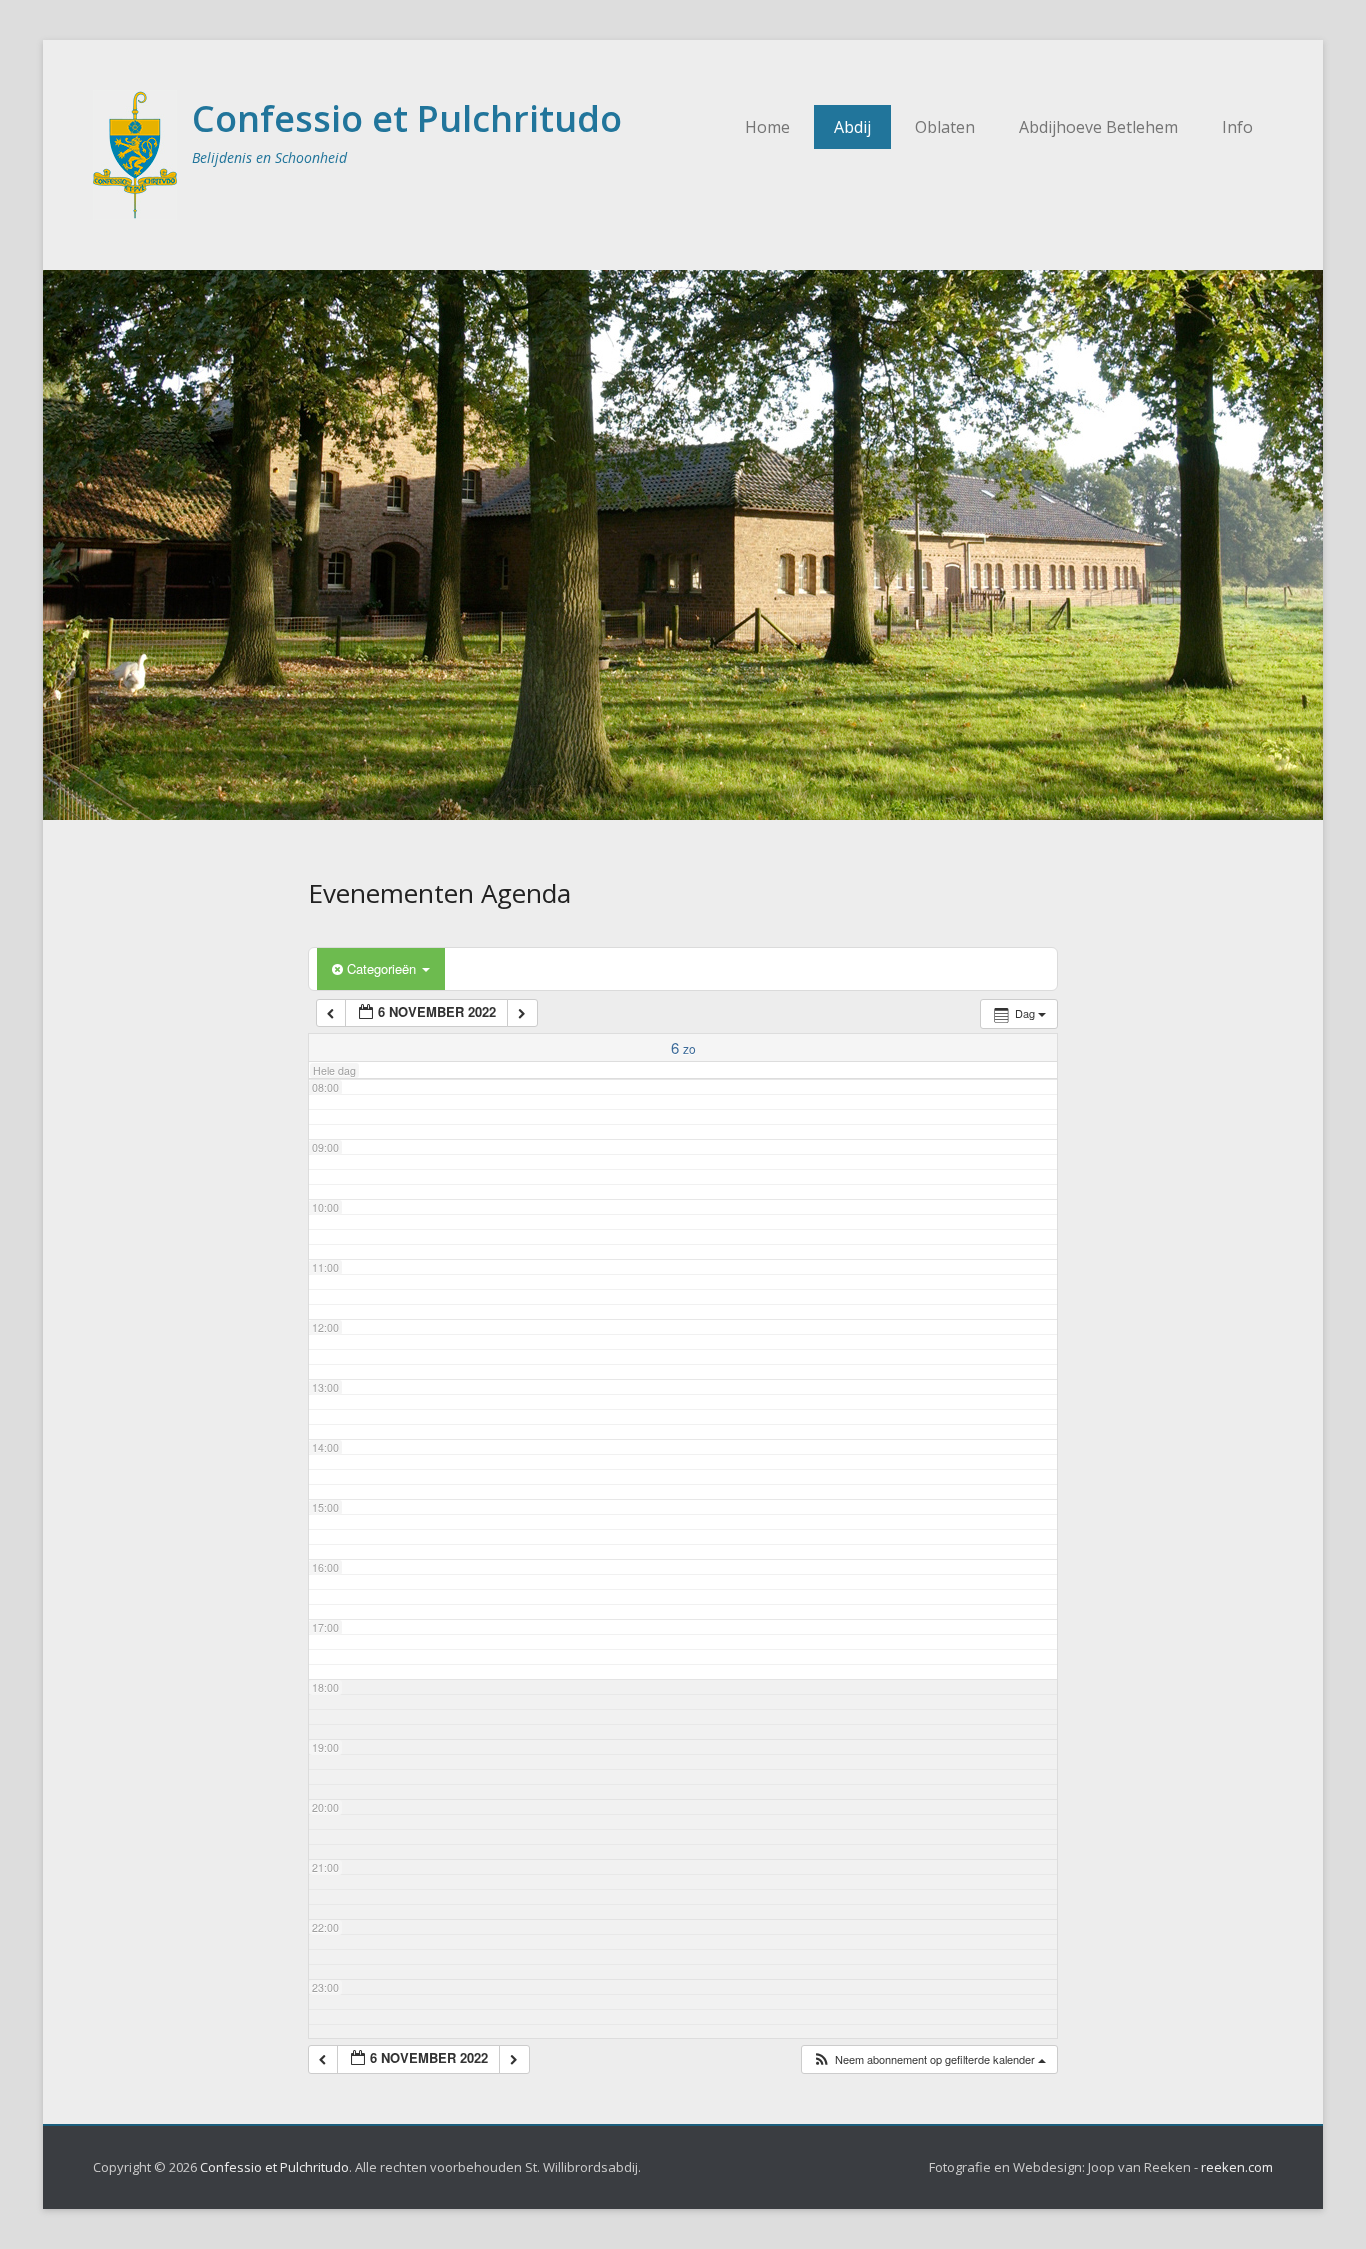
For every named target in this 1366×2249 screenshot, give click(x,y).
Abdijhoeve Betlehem (1098, 127)
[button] (929, 2059)
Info (1237, 127)
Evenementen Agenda (439, 893)
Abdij (852, 127)
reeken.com (1237, 2167)
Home (767, 127)
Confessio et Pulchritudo (407, 118)
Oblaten (945, 127)
